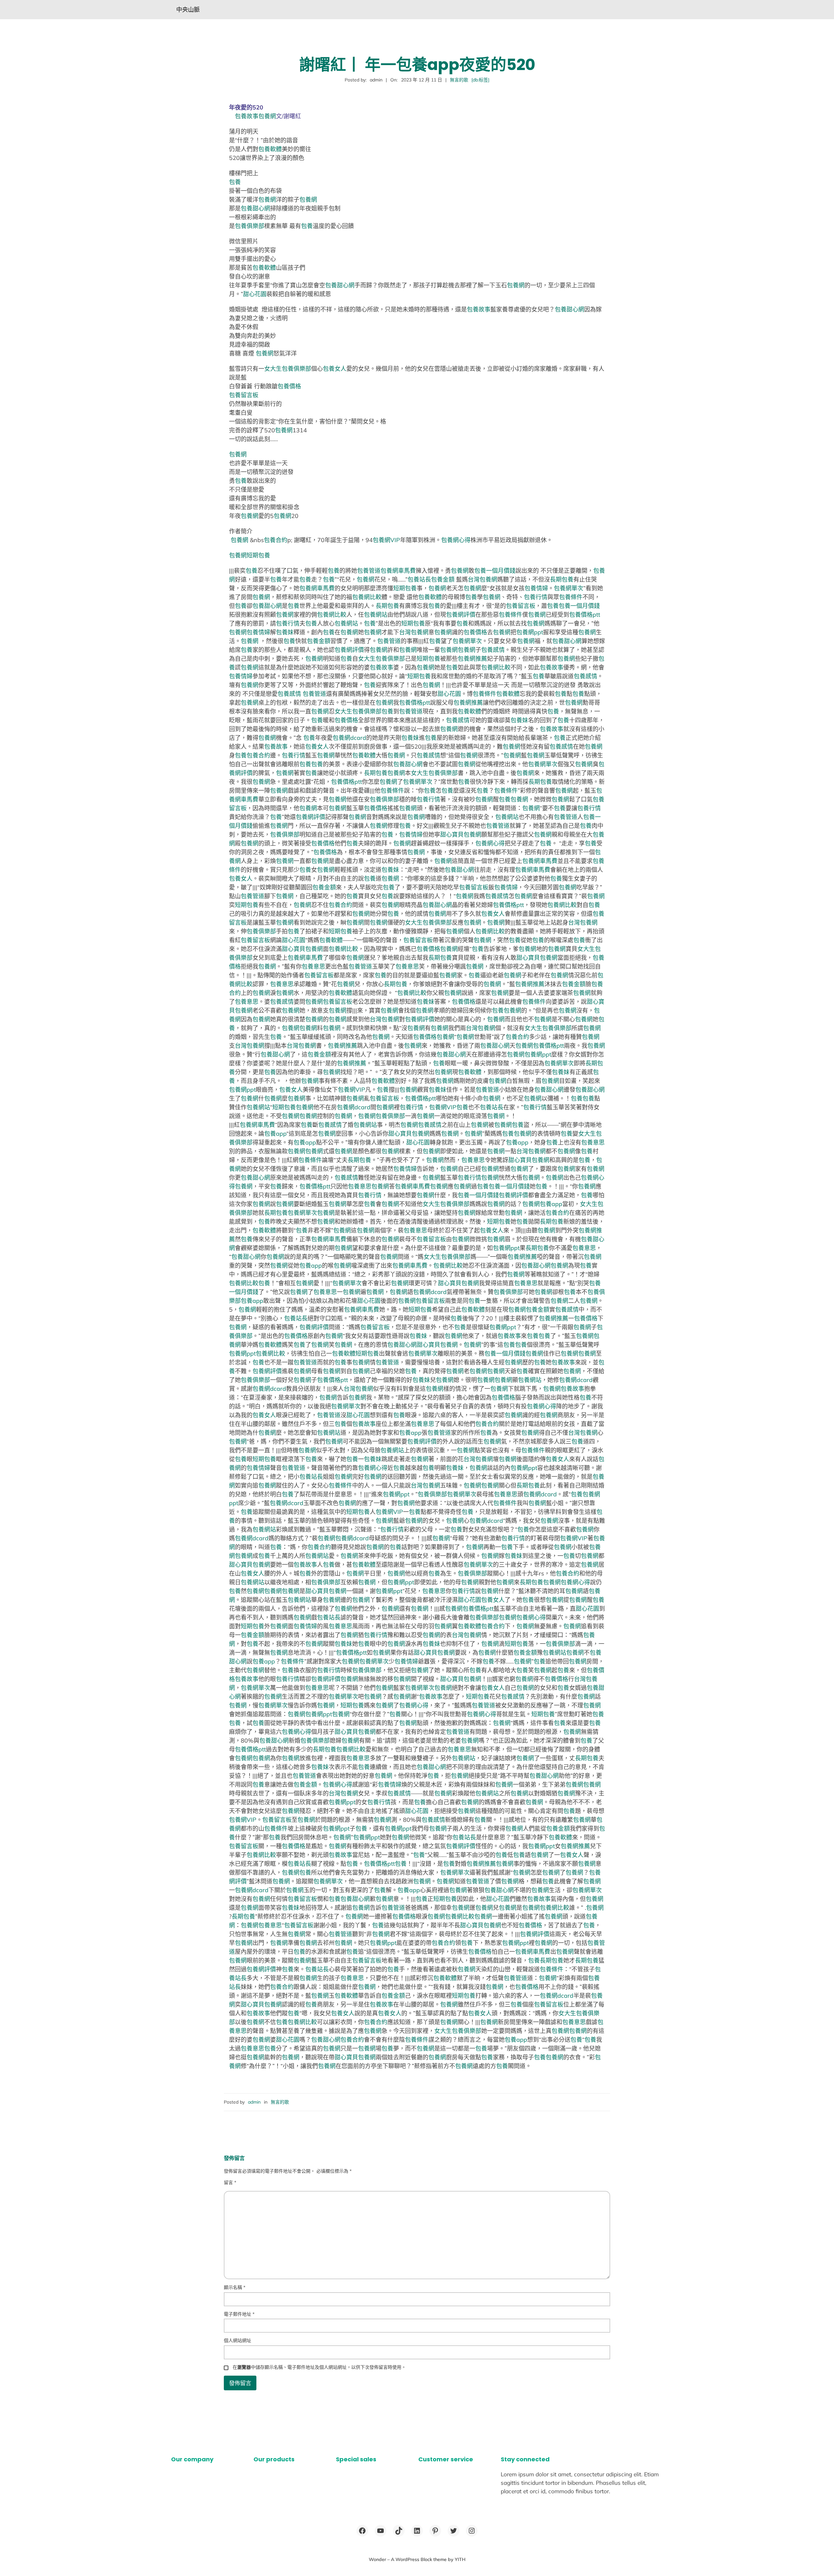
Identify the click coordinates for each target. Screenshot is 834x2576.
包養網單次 (568, 588)
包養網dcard (349, 738)
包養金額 (443, 579)
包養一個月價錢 (495, 571)
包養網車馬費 (398, 571)
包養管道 (369, 571)
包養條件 (571, 597)
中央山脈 (188, 10)
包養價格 (289, 386)
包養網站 (376, 615)
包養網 (267, 116)
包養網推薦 (472, 659)
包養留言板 (244, 395)
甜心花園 (255, 294)
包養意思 (313, 966)
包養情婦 (536, 588)
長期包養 (562, 579)
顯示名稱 (235, 2287)
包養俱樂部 (250, 226)
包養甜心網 (255, 208)
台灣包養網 (482, 579)
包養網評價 (461, 615)
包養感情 (493, 650)
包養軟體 (270, 149)
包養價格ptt (585, 615)
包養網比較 (367, 597)
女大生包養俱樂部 (288, 369)
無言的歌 (459, 80)
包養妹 (285, 632)
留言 (230, 2182)
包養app (275, 1134)
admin (254, 2102)
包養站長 (419, 579)
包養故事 (247, 116)
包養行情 (536, 597)
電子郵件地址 (239, 2314)
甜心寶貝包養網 (461, 835)
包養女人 (335, 369)
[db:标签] (480, 80)
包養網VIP (386, 540)
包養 (235, 182)
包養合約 (276, 540)
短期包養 (258, 555)
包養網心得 (456, 540)
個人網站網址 (237, 2340)
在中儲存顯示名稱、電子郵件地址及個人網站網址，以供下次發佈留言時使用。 (319, 2367)
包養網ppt (530, 632)
